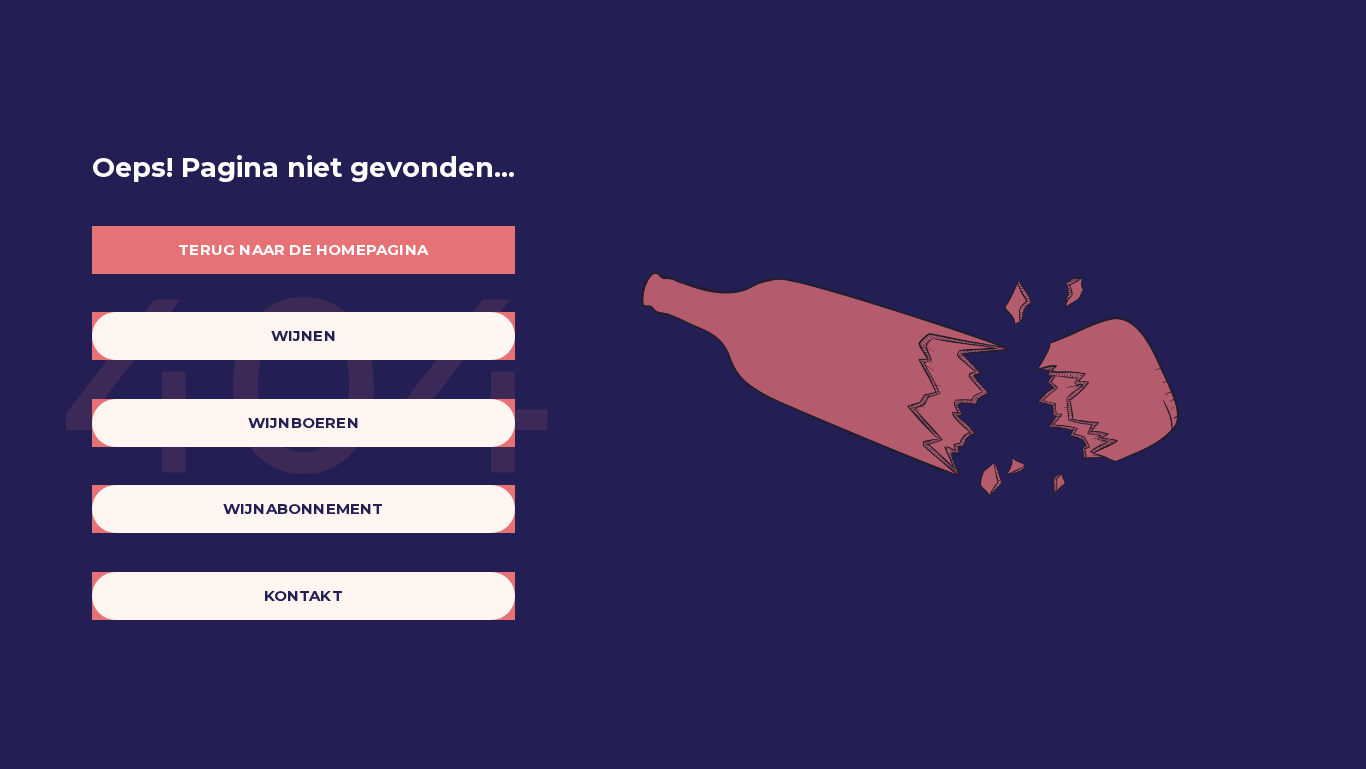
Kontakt (303, 595)
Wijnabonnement (303, 508)
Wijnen (303, 335)
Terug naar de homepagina (303, 249)
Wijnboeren (303, 422)
